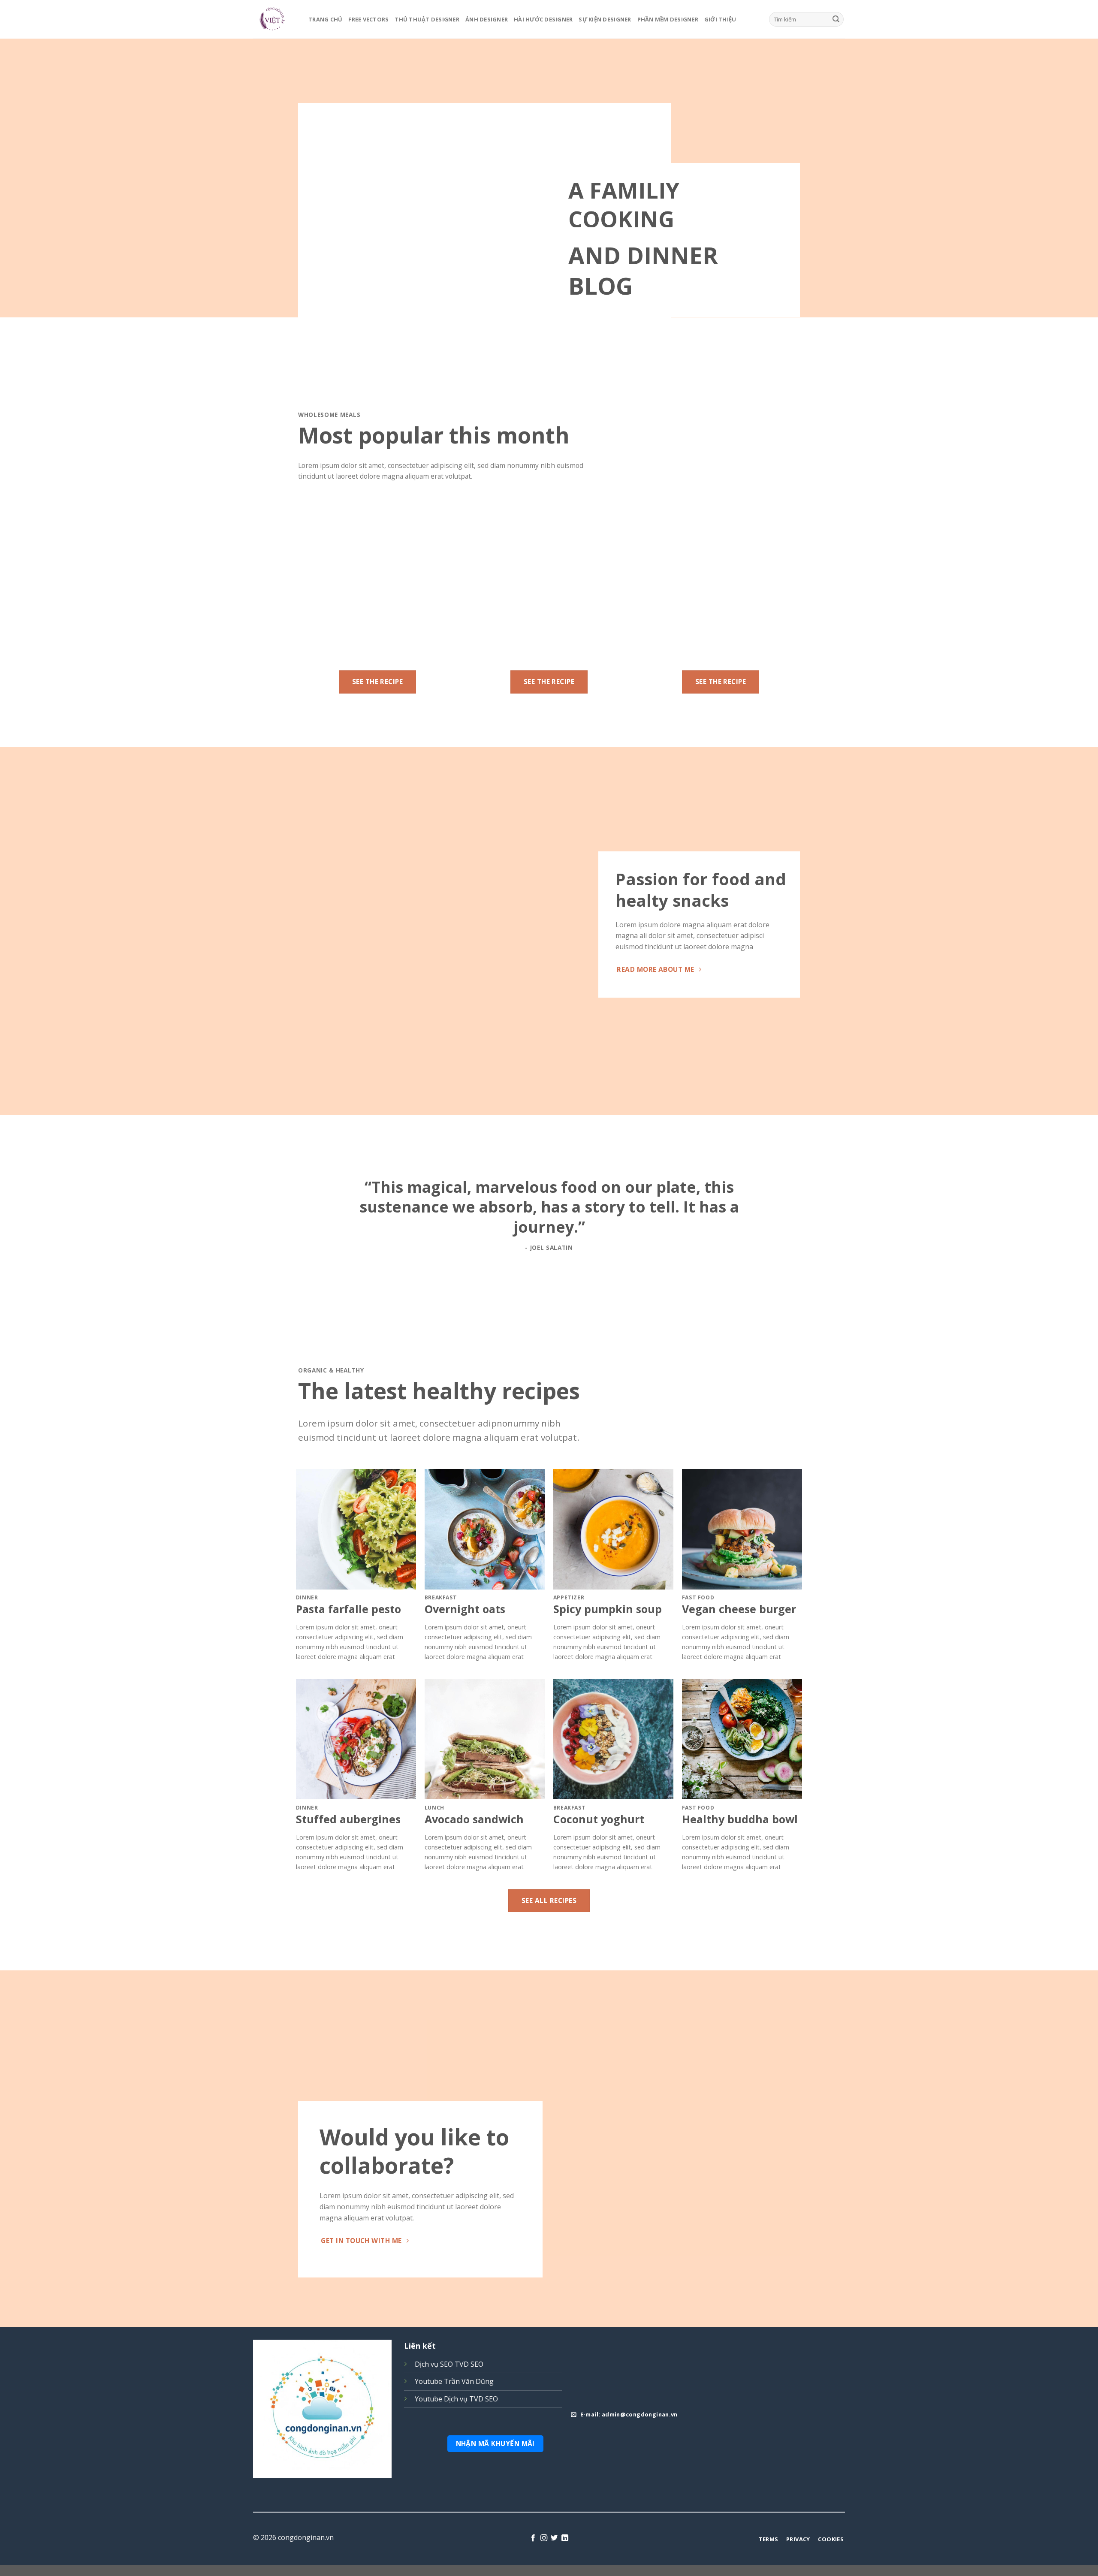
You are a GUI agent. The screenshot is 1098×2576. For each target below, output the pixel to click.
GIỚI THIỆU (720, 19)
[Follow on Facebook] (533, 2538)
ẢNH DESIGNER (487, 19)
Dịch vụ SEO (434, 2364)
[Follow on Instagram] (544, 2538)
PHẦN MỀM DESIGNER (668, 19)
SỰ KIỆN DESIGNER (605, 19)
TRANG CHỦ (325, 19)
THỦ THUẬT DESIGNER (427, 19)
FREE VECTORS (368, 19)
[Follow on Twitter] (554, 2538)
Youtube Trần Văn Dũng (454, 2381)
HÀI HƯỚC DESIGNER (543, 19)
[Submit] (836, 19)
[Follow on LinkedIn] (565, 2538)
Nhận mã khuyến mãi (495, 2443)
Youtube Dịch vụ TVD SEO (456, 2399)
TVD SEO (469, 2364)
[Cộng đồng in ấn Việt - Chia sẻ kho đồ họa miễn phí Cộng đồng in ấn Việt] (274, 19)
